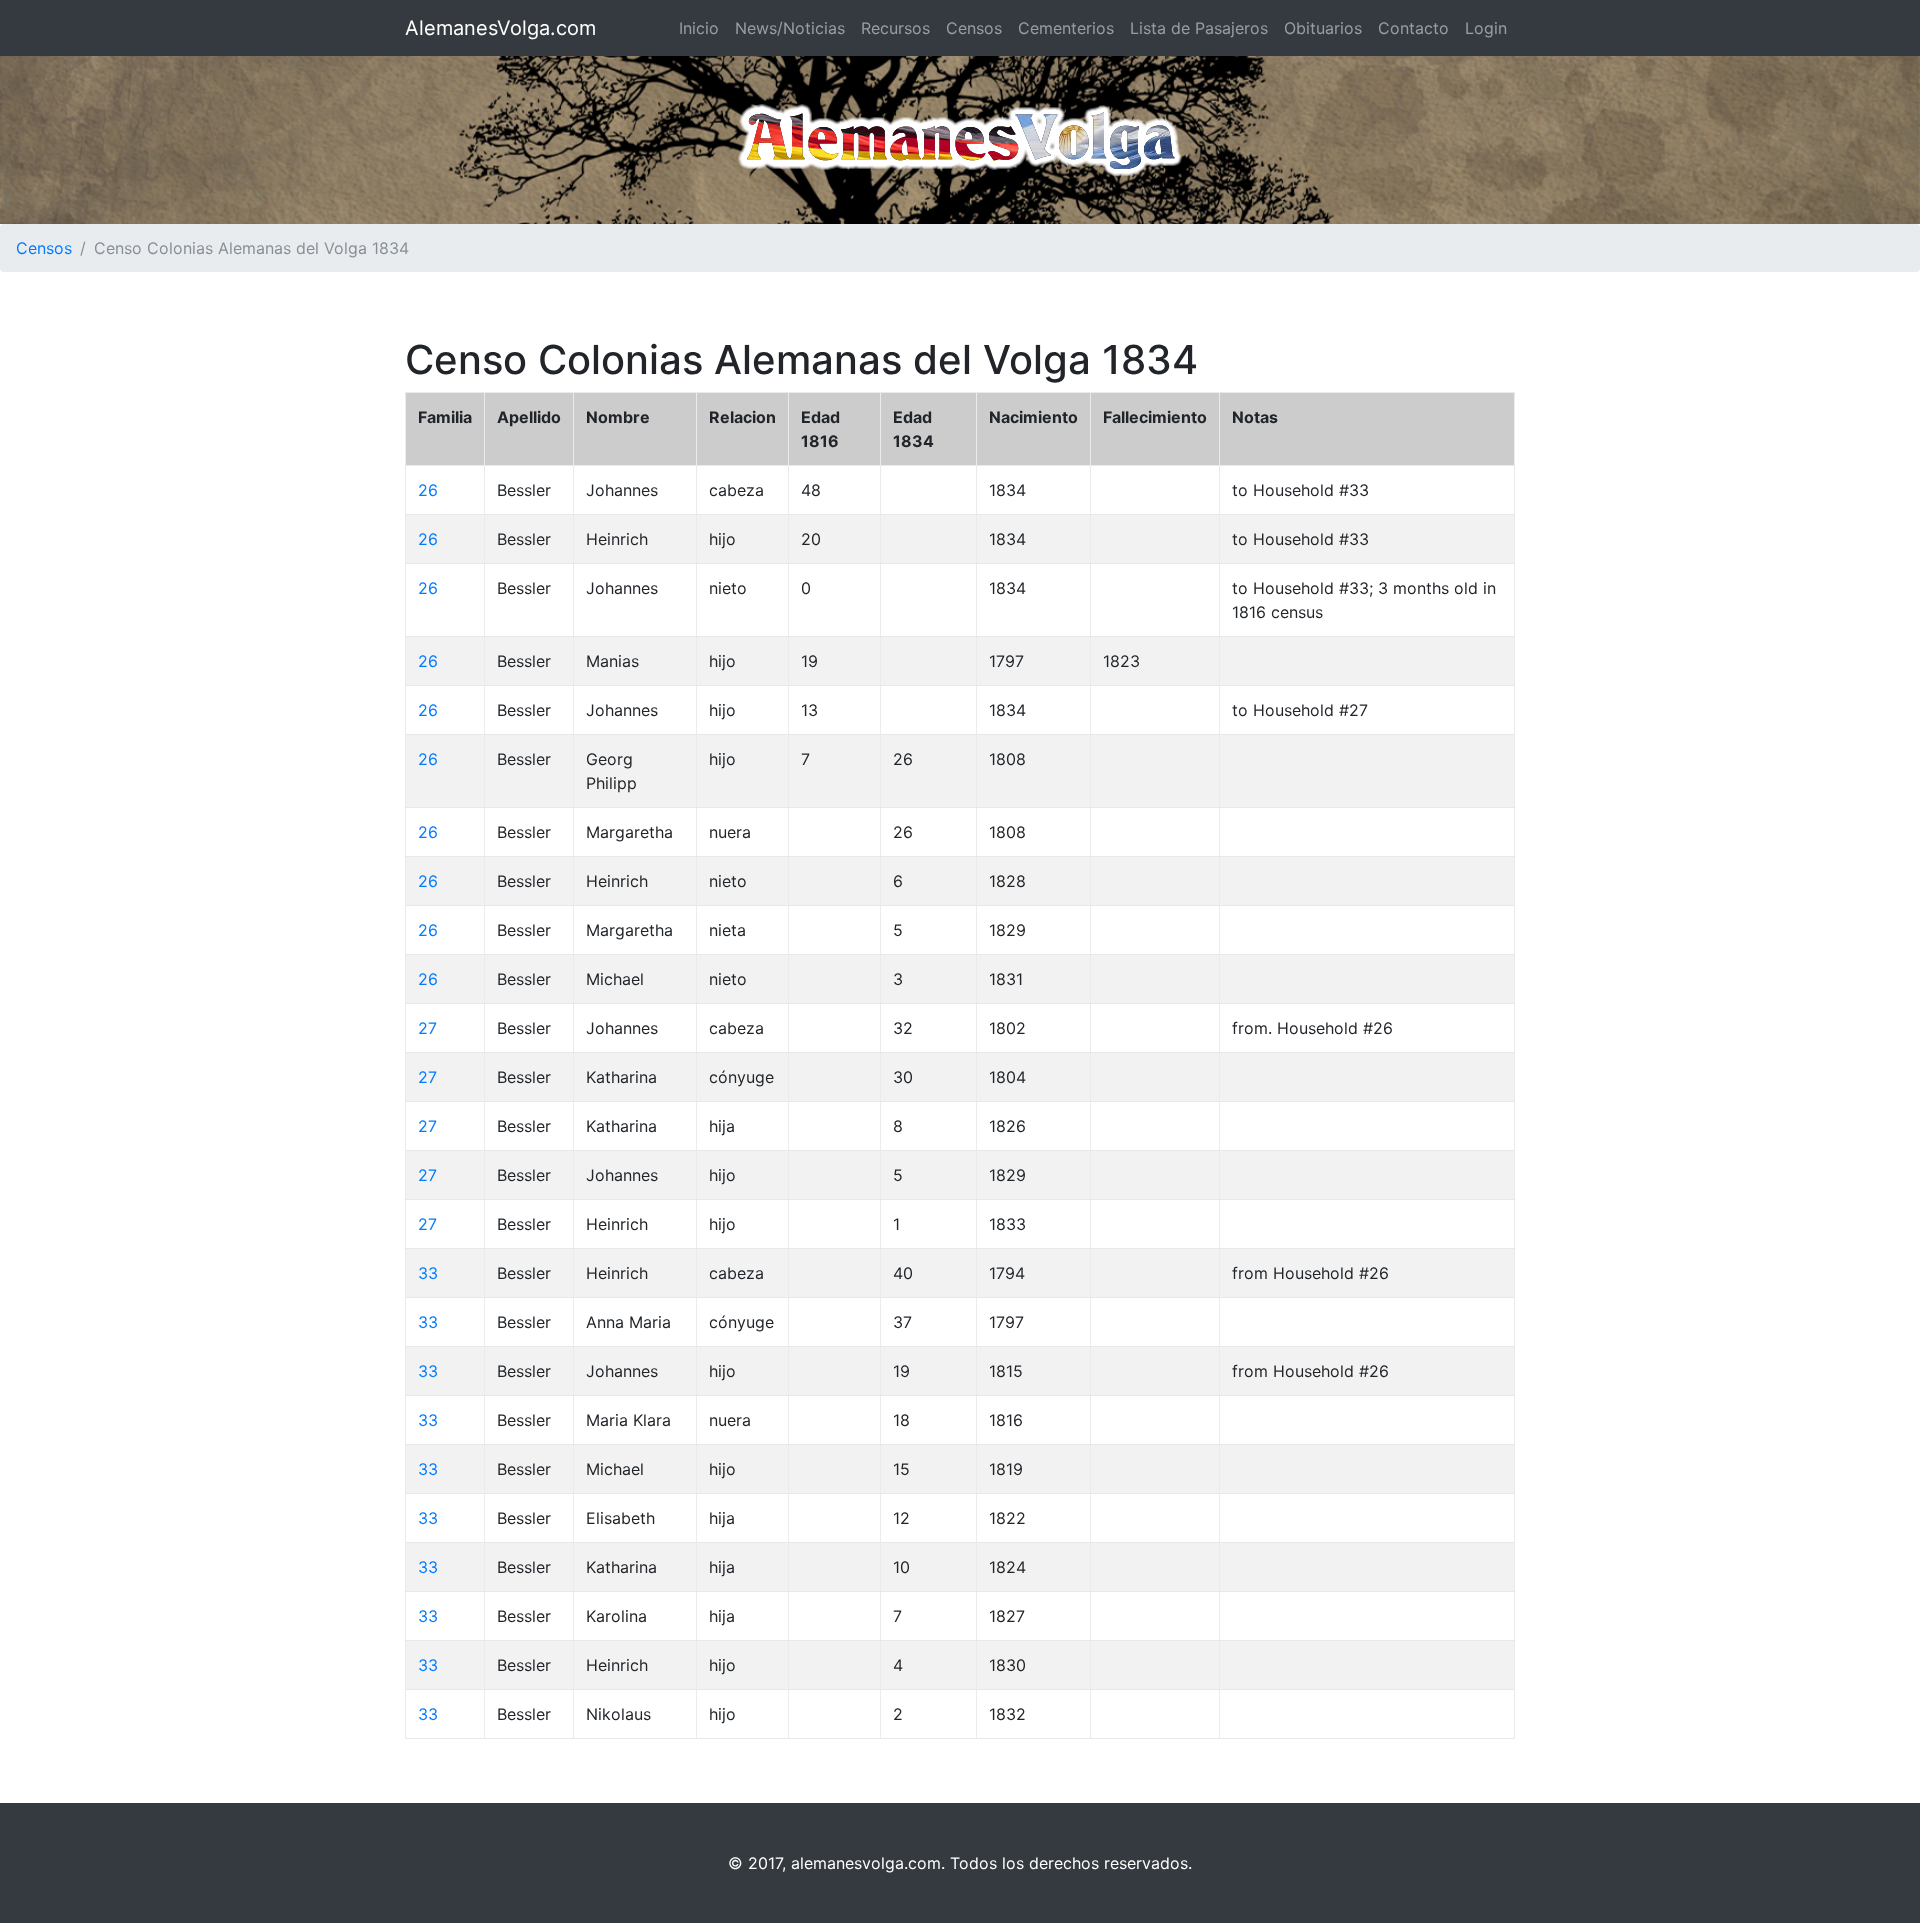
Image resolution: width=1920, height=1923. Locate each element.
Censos (974, 28)
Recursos (895, 28)
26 (428, 490)
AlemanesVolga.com (500, 28)
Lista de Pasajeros (1199, 28)
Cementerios (1066, 28)
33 (428, 1273)
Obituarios (1323, 28)
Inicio (699, 28)
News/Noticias (790, 28)
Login (1486, 28)
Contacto (1413, 28)
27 (427, 1028)
